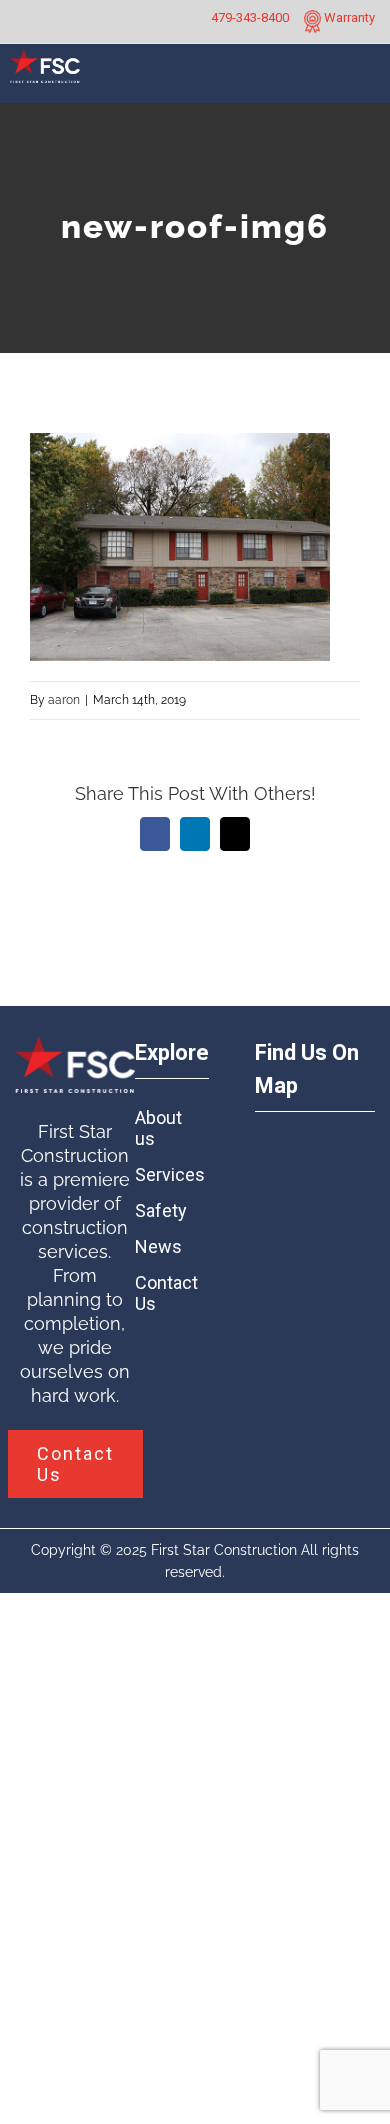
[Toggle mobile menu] (367, 81)
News (158, 1246)
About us (158, 1128)
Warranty (348, 17)
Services (165, 1174)
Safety (161, 1210)
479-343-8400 (250, 17)
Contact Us (165, 1293)
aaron (64, 700)
